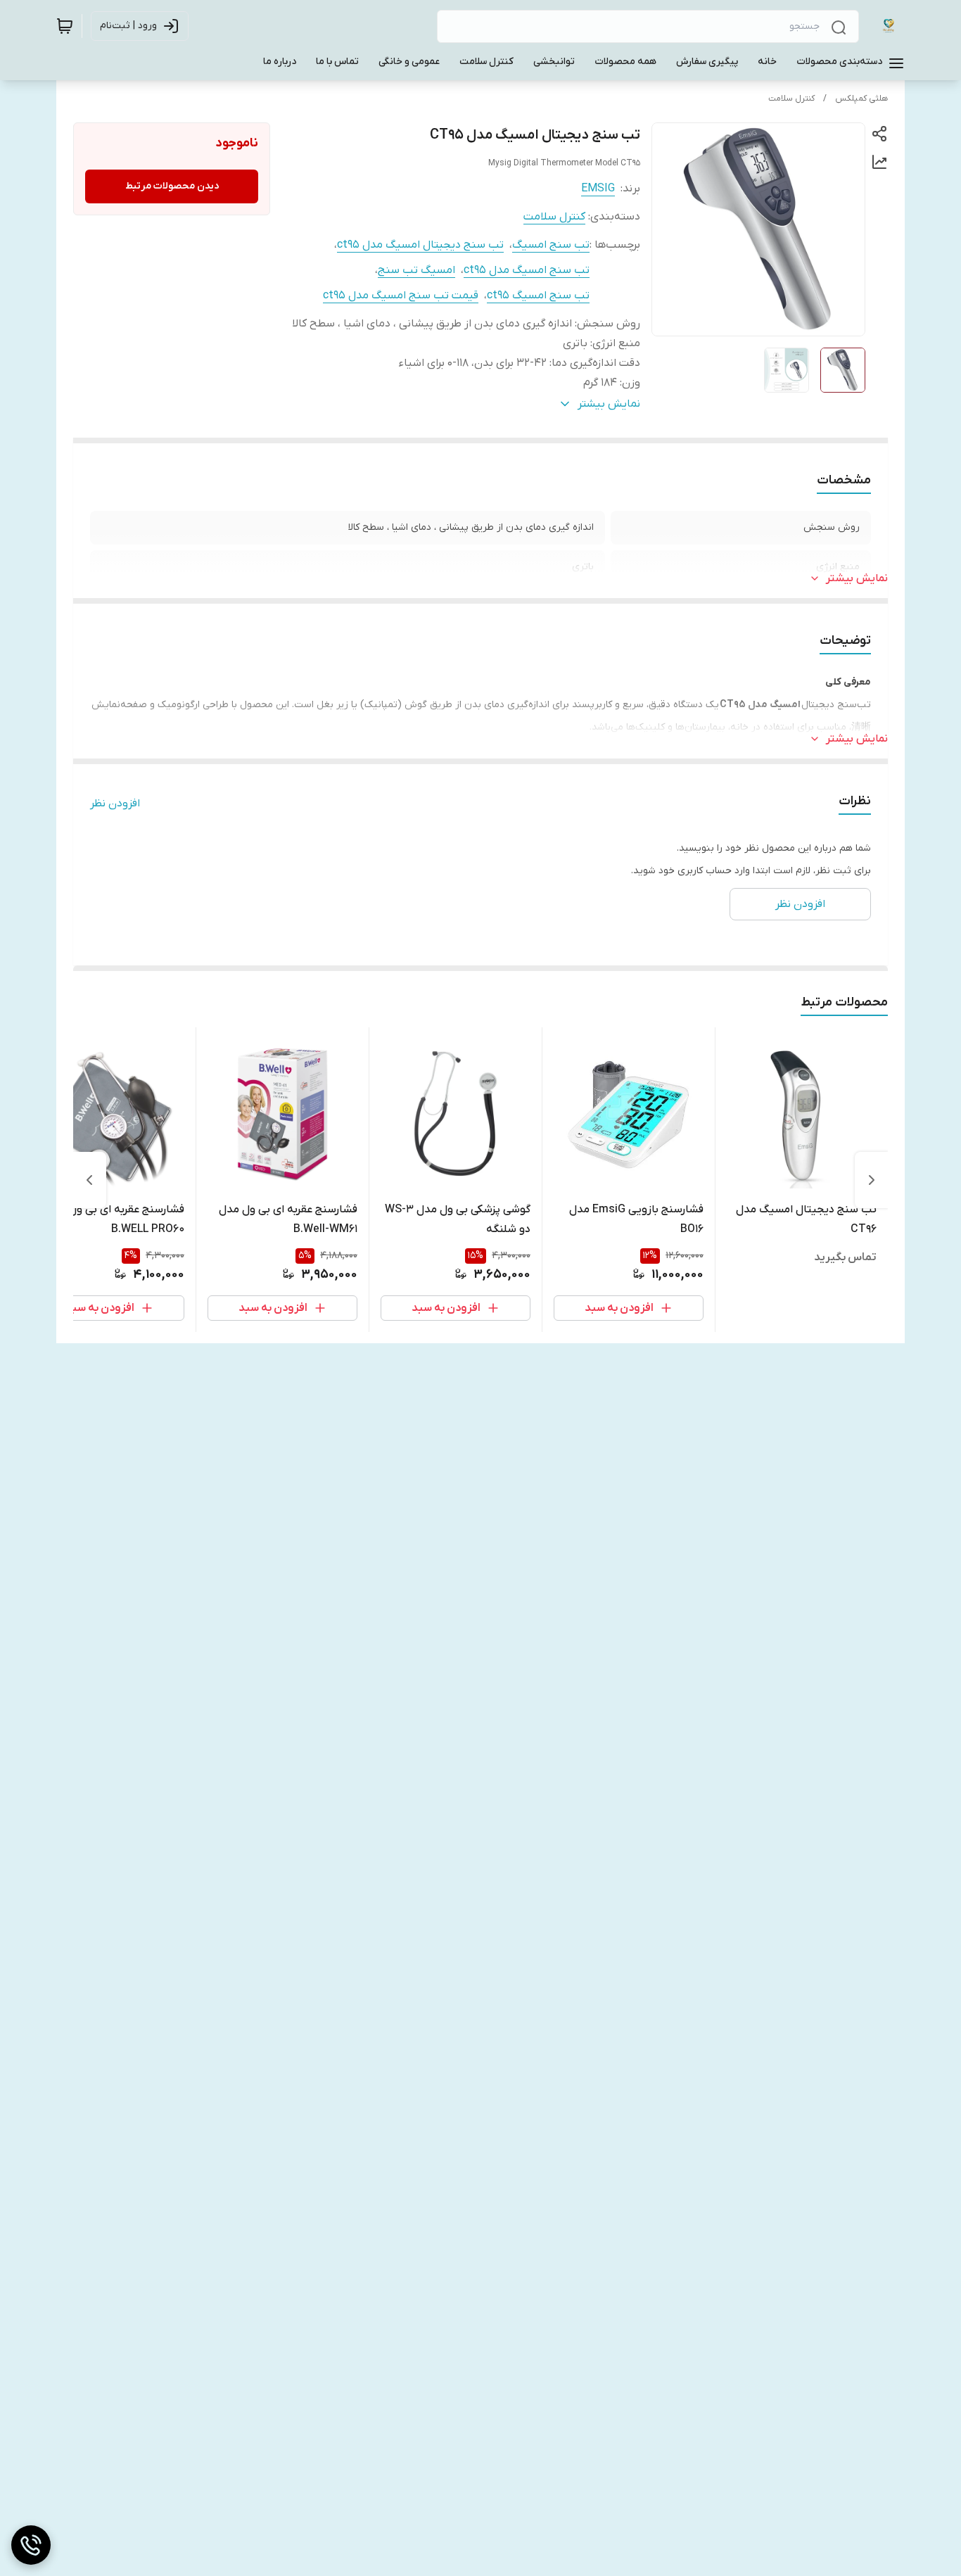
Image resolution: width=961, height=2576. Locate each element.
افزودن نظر (115, 804)
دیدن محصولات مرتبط (172, 186)
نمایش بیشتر (857, 578)
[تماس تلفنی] (31, 2545)
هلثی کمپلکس (861, 99)
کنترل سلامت (791, 99)
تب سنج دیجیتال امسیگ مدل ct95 (420, 245)
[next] (89, 1180)
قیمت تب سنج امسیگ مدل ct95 (401, 296)
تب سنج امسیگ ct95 (538, 296)
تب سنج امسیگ (551, 245)
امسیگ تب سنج (416, 270)
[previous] (872, 1180)
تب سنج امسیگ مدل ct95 (527, 270)
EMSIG (598, 189)
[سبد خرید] (65, 26)
